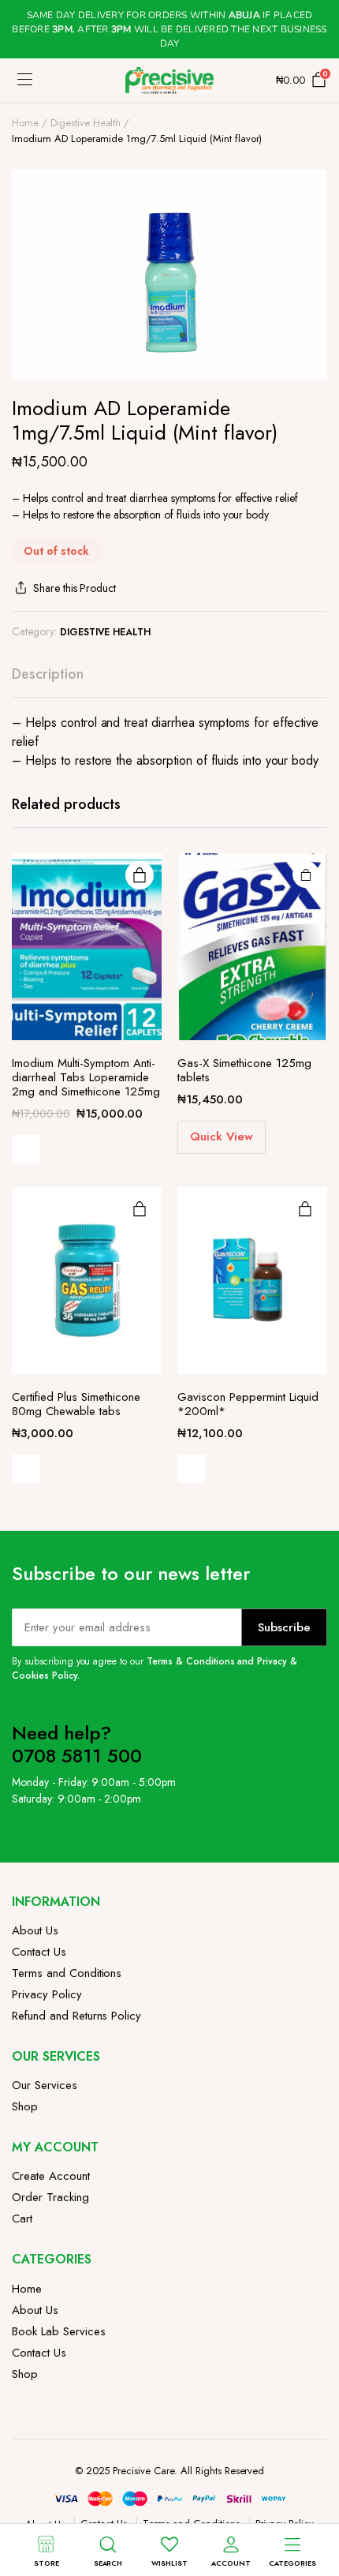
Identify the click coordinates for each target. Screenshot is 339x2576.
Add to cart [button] (306, 874)
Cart (22, 2218)
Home (25, 123)
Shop (25, 2106)
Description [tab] (48, 674)
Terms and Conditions (67, 1973)
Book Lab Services (59, 2331)
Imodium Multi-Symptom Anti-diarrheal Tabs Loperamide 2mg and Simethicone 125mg (86, 1077)
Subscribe (284, 1627)
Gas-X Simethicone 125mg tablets (244, 1070)
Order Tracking (50, 2197)
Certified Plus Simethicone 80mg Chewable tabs (76, 1404)
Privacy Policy (47, 1994)
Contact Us (39, 1952)
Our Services (45, 2085)
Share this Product (75, 588)
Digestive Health (86, 123)
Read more (140, 875)
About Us (35, 1930)
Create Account (51, 2176)
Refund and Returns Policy (76, 2016)
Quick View (26, 1149)
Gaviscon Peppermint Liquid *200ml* (248, 1404)
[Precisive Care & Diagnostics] (169, 80)
